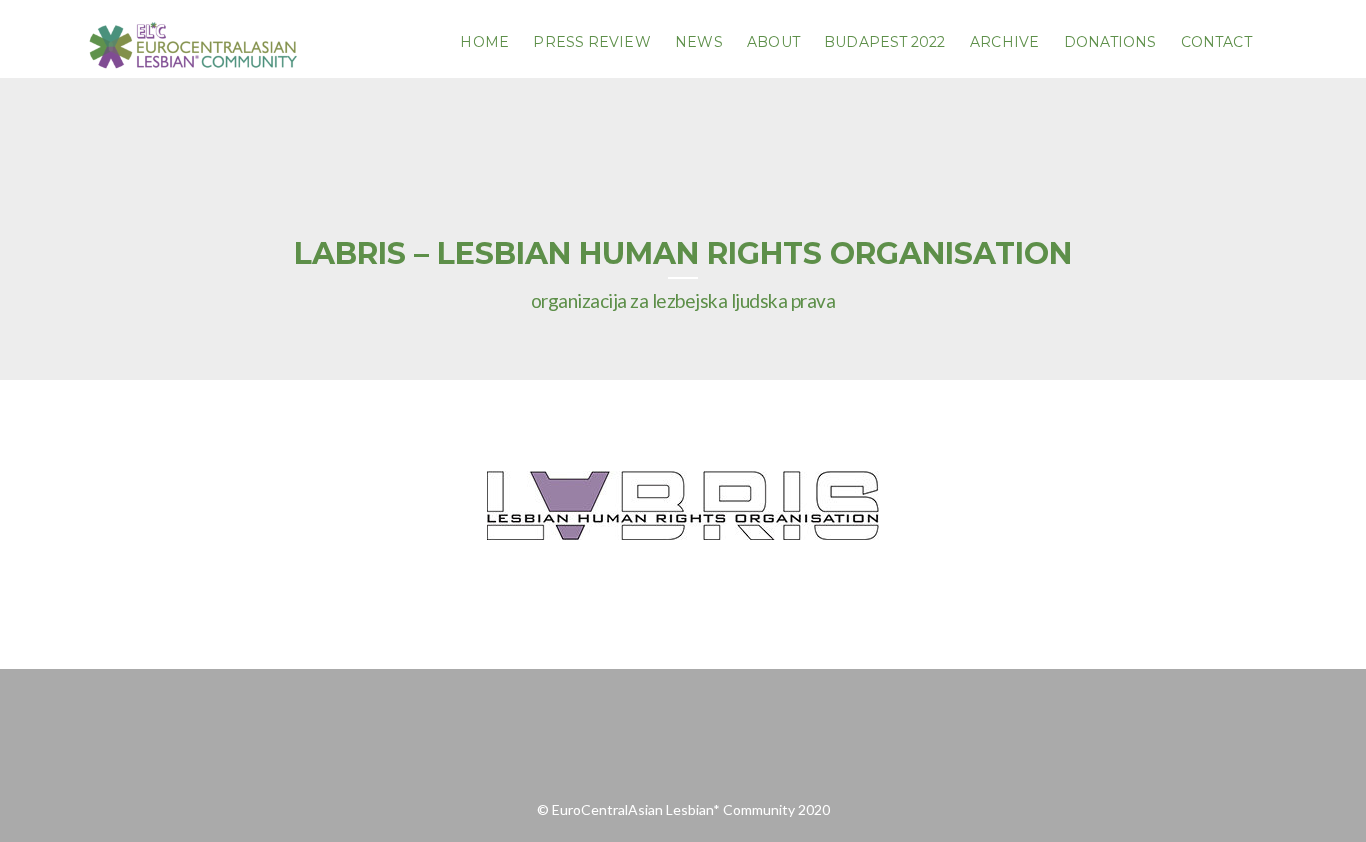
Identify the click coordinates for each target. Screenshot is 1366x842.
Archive (1004, 42)
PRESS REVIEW (591, 42)
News (698, 42)
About (773, 42)
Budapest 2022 (884, 42)
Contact (1216, 42)
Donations (1110, 42)
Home (484, 42)
